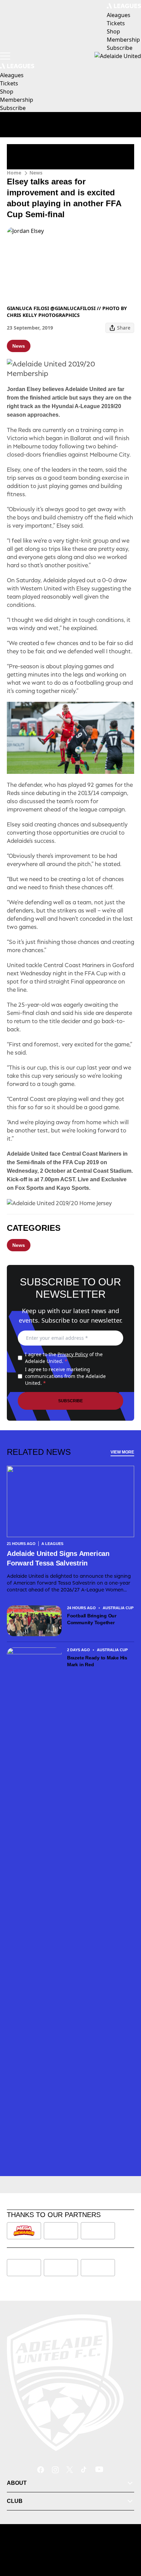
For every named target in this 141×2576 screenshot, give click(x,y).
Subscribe (70, 1401)
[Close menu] (126, 2539)
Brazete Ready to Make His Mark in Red (97, 1661)
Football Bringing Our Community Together (92, 1619)
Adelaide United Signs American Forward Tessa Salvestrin (58, 1558)
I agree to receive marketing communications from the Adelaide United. (65, 1376)
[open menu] (5, 56)
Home (14, 173)
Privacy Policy (73, 1354)
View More (122, 1452)
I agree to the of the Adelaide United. (64, 1358)
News (36, 173)
